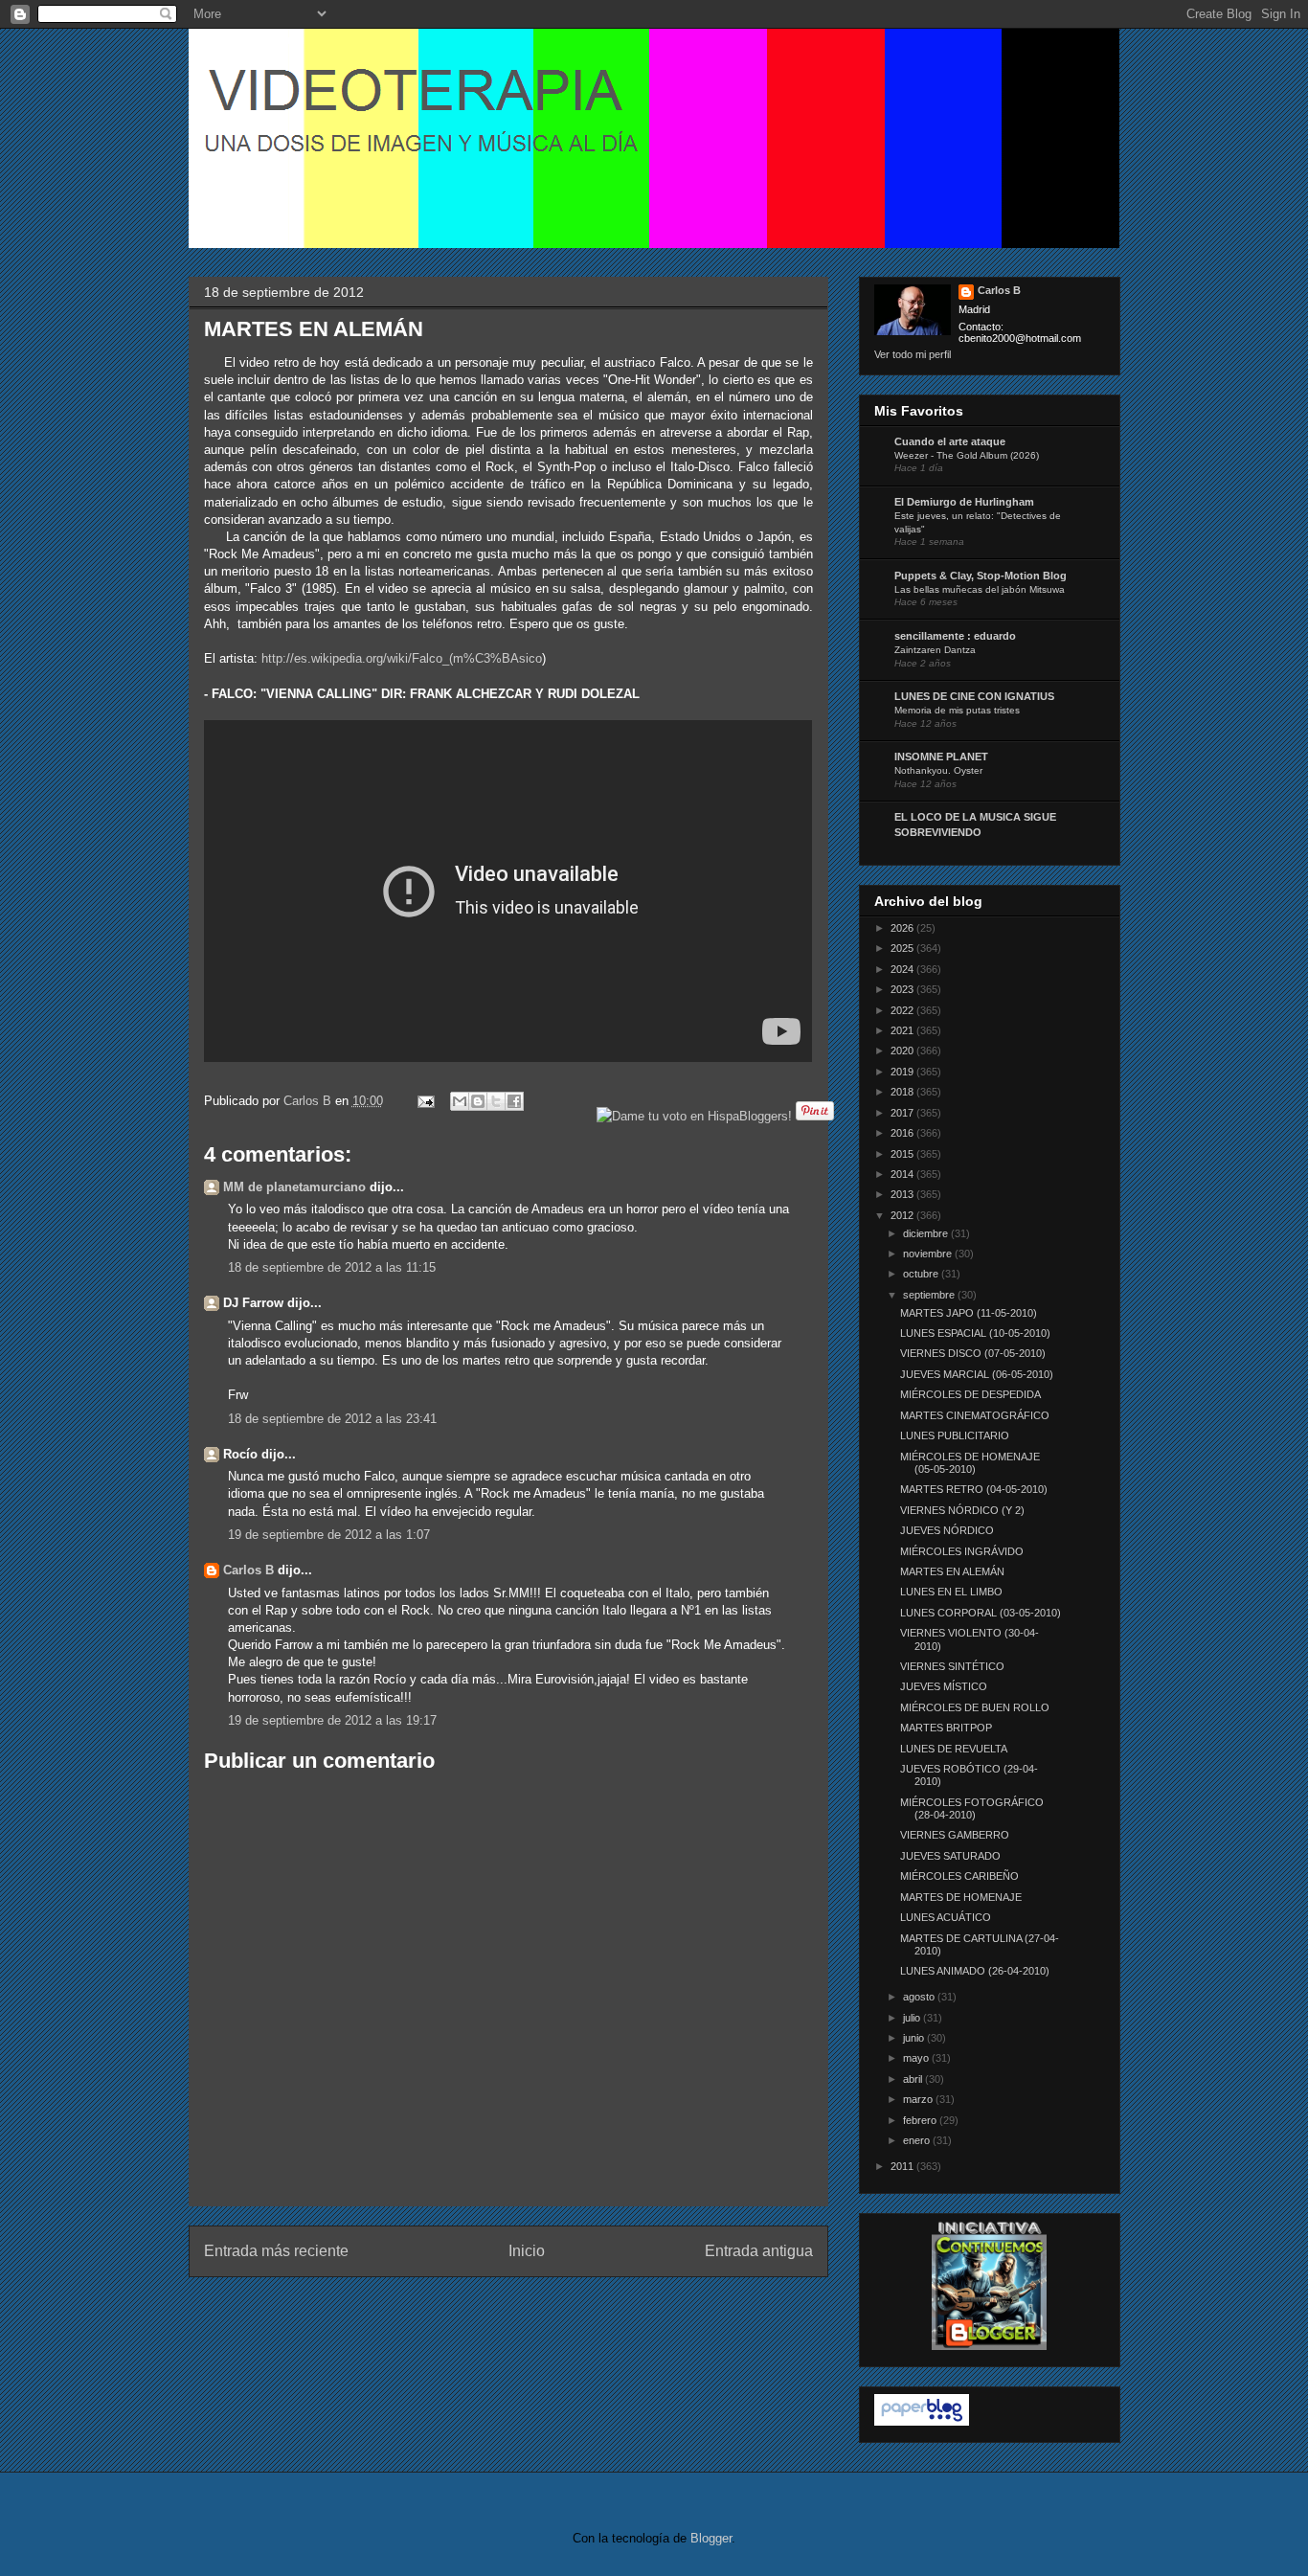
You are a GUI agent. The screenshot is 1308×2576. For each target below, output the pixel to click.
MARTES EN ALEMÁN (952, 1571)
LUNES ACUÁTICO (946, 1917)
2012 (903, 1215)
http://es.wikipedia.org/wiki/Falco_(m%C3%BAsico (402, 658)
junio (915, 2038)
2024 (903, 969)
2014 (903, 1174)
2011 (903, 2166)
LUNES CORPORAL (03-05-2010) (981, 1613)
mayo (917, 2058)
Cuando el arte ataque (950, 441)
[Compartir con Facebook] (514, 1101)
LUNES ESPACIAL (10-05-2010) (975, 1333)
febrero (921, 2120)
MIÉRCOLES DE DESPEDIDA (970, 1394)
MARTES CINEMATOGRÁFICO (975, 1415)
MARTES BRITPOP (946, 1728)
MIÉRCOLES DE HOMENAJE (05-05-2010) (970, 1463)
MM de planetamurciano (294, 1187)
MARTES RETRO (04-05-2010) (974, 1489)
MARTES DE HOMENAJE (961, 1897)
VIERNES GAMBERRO (955, 1835)
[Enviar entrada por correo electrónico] (426, 1101)
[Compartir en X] (496, 1101)
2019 (903, 1072)
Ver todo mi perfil (913, 354)
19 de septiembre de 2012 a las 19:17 (332, 1720)
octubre (922, 1274)
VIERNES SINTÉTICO (952, 1666)
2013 (903, 1194)
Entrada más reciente (276, 2251)
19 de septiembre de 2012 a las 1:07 (329, 1535)
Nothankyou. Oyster (938, 770)
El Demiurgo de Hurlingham (964, 502)
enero (918, 2140)
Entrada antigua (759, 2251)
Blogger (711, 2538)
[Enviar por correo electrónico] (460, 1101)
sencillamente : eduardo (955, 636)
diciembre (927, 1233)
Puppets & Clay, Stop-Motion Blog (981, 576)
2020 (903, 1051)
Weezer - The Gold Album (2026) (967, 455)
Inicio (527, 2251)
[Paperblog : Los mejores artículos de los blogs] (922, 2422)
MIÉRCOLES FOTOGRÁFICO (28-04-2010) (972, 1808)
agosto (920, 1997)
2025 (903, 948)
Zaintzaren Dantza (935, 650)
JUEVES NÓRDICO (947, 1530)
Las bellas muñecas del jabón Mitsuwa (980, 589)
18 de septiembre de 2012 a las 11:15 (332, 1267)
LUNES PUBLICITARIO (955, 1435)
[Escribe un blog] (478, 1101)
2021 (903, 1030)
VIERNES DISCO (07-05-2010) (973, 1353)
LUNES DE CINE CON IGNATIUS (974, 696)
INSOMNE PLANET (941, 757)
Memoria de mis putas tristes (957, 710)
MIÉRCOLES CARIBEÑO (959, 1876)
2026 (903, 928)
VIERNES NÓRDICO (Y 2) (962, 1510)
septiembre (930, 1295)
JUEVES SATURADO (950, 1856)
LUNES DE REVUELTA (954, 1749)
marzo (919, 2099)
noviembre (929, 1254)
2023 (903, 989)
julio (913, 2018)
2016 (903, 1133)
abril (914, 2079)
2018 (903, 1092)
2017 (903, 1113)
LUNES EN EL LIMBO (951, 1592)
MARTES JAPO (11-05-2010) (969, 1313)
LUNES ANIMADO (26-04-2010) (975, 1971)
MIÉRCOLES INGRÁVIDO (962, 1551)
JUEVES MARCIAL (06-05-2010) (977, 1374)
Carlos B (309, 1101)
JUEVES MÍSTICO (944, 1686)
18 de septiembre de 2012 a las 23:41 (332, 1419)
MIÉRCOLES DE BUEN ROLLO (975, 1707)
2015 (903, 1154)
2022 (903, 1010)
